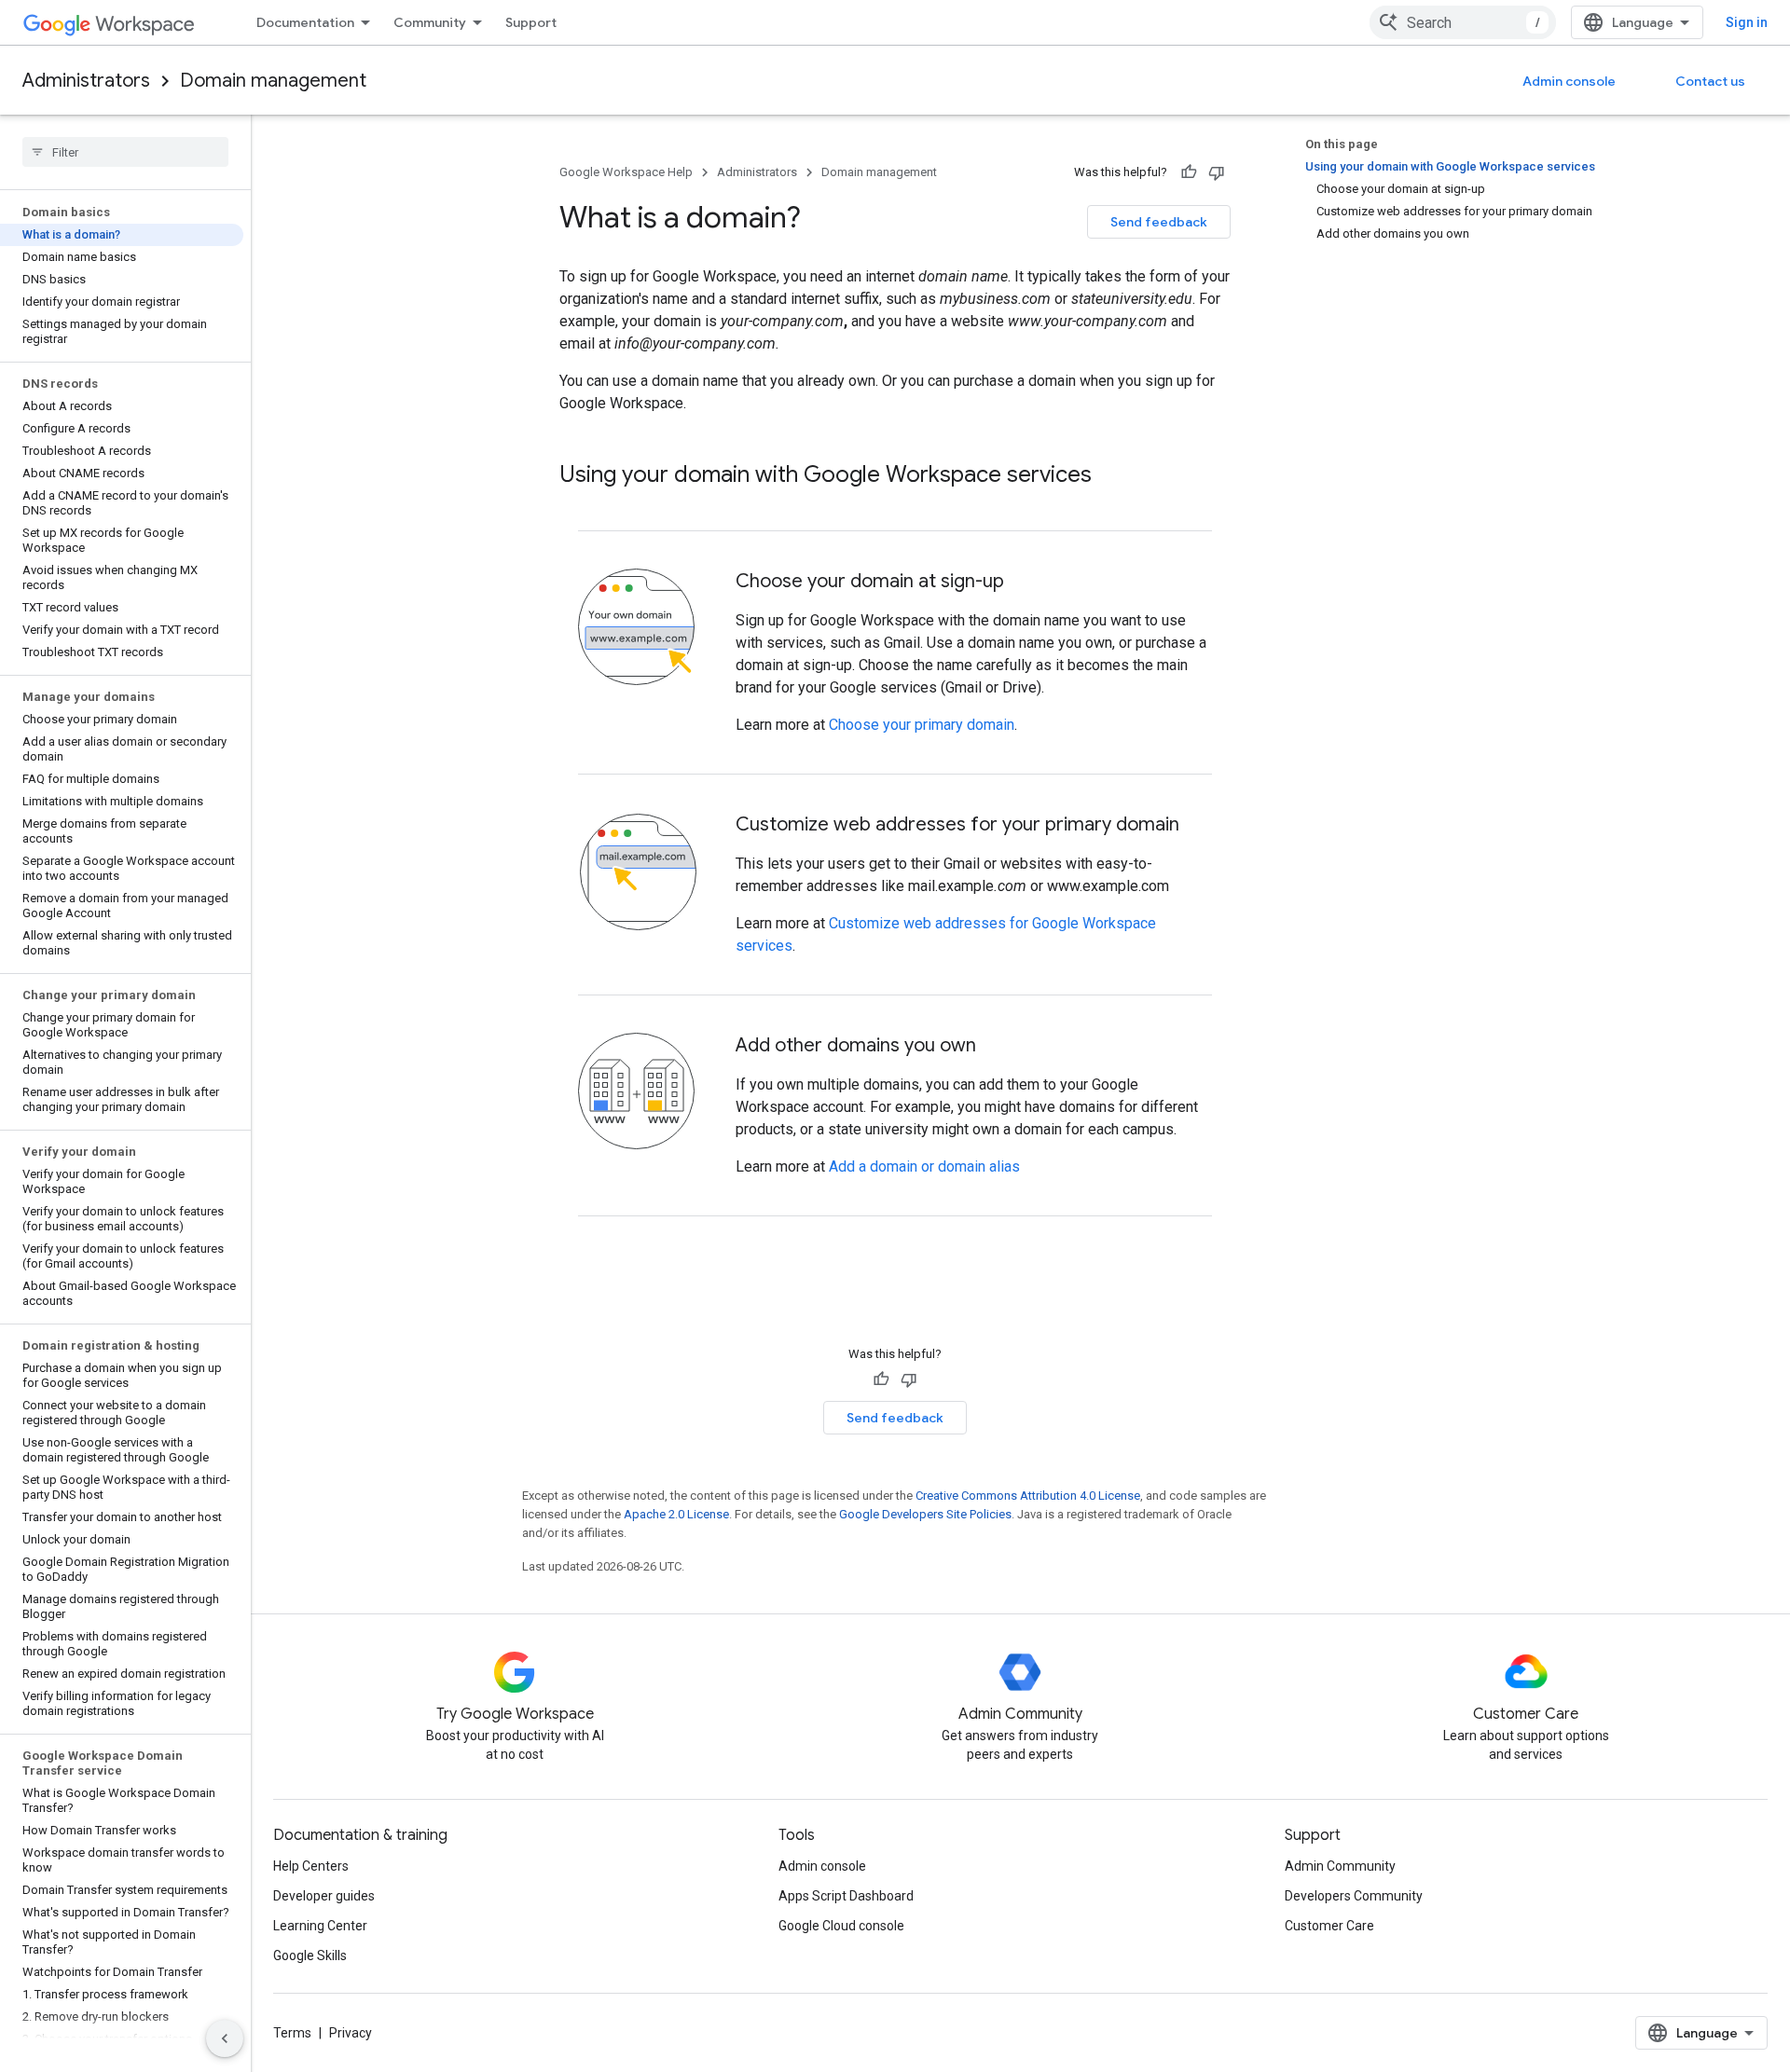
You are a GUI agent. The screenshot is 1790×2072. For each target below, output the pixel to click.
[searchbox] (125, 152)
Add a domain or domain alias (924, 1166)
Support (531, 22)
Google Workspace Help (626, 172)
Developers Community (1354, 1896)
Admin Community (1340, 1866)
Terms (292, 2033)
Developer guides (324, 1896)
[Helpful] (1189, 172)
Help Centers (311, 1866)
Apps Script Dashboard (846, 1896)
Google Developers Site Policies (925, 1514)
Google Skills (310, 1955)
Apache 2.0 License (676, 1514)
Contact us (1710, 81)
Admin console (1569, 81)
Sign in (1747, 22)
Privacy (351, 2033)
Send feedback (1159, 222)
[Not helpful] (1217, 172)
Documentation (305, 22)
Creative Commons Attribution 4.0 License (1028, 1496)
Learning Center (320, 1926)
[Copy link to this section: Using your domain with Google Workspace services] (1110, 476)
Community (430, 22)
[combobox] (1463, 22)
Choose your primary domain (922, 725)
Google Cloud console (841, 1926)
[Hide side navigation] (225, 2038)
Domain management (273, 81)
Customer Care (1329, 1926)
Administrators (86, 81)
